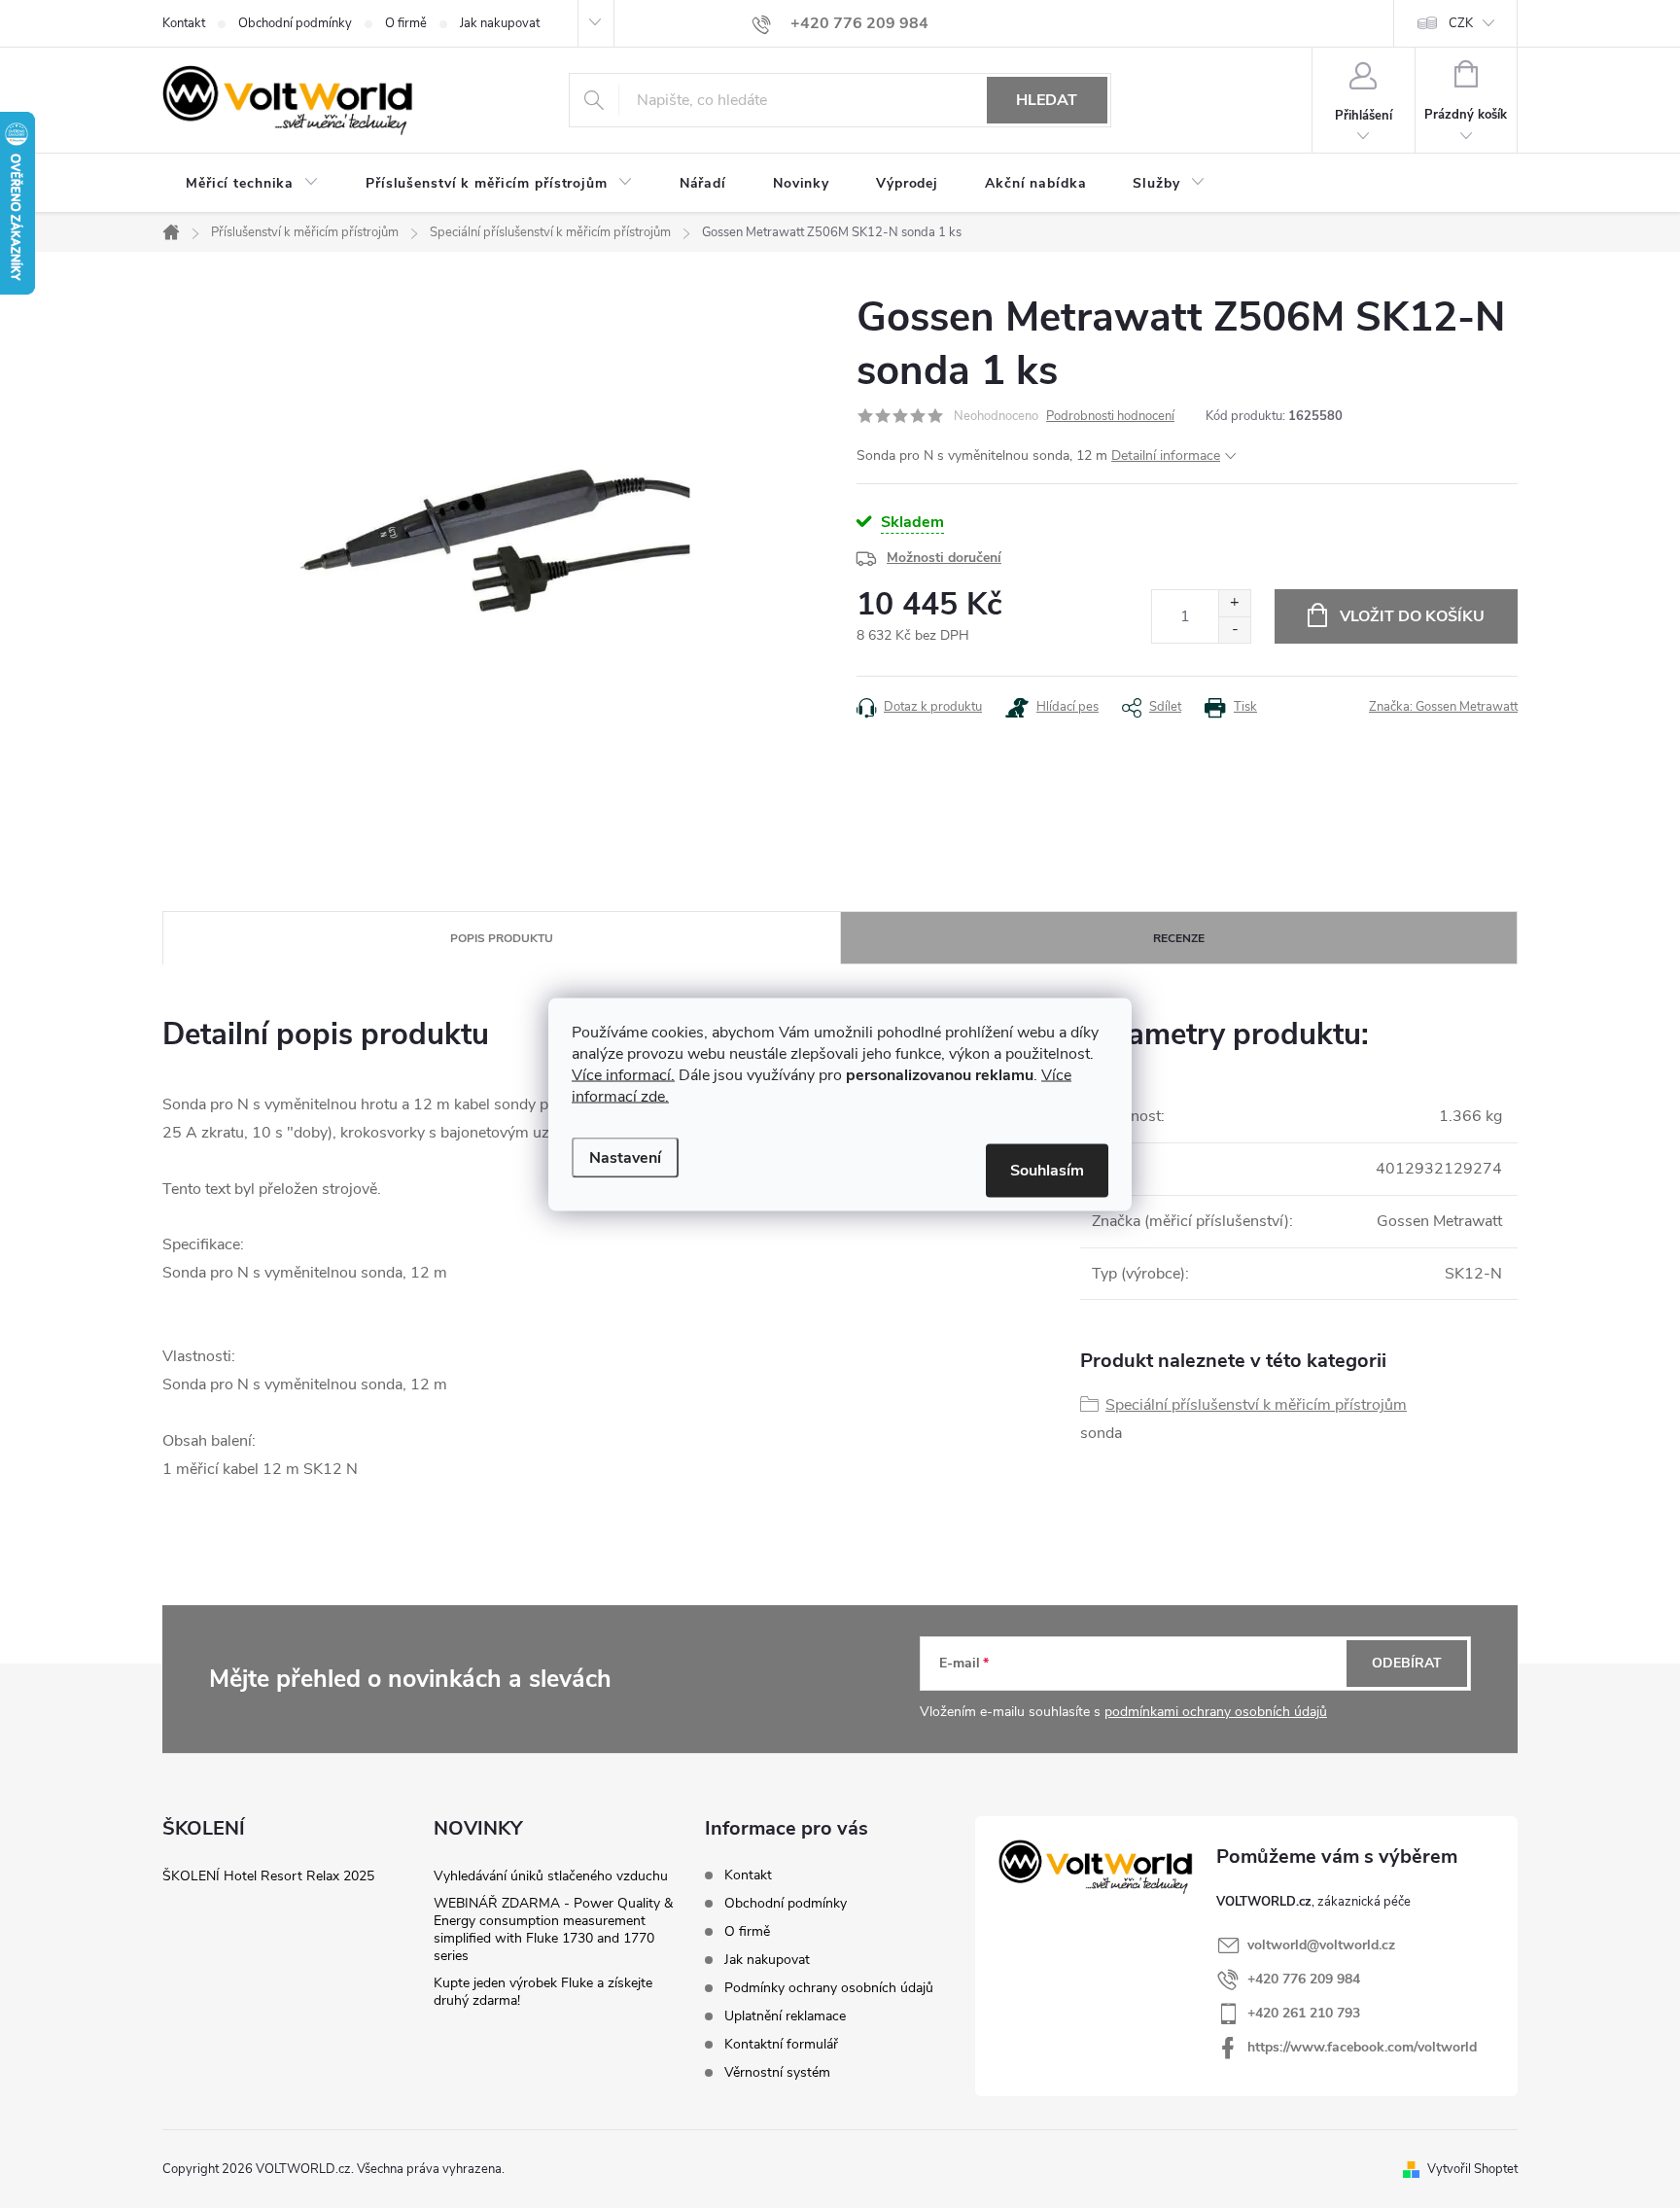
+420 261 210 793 (1304, 2013)
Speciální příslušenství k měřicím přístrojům (1256, 1405)
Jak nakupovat (500, 23)
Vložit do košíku (1412, 616)
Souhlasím (1047, 1170)
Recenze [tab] (1179, 938)
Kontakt (184, 23)
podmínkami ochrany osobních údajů (1216, 1712)
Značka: (1443, 707)
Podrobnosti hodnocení (1110, 416)
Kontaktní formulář (781, 2044)
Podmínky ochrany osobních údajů (829, 1988)
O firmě (406, 23)
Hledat (1047, 100)
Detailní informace (1166, 456)
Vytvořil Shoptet (1472, 2169)
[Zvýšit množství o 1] (1234, 603)
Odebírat (1407, 1663)
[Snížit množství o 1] (1234, 630)
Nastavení (625, 1157)
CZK (1461, 23)
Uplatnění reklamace (785, 2016)
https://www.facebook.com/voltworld (1362, 2047)
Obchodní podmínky (295, 23)
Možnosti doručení (944, 558)
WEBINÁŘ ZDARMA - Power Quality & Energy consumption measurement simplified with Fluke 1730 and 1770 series (553, 1929)
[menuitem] (252, 184)
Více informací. (623, 1074)
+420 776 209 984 (1304, 1979)
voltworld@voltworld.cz (1321, 1945)
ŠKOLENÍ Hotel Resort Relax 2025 (268, 1876)
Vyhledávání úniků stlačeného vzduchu (551, 1876)
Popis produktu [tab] (502, 938)
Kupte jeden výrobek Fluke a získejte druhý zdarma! (543, 1992)
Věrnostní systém (777, 2072)
